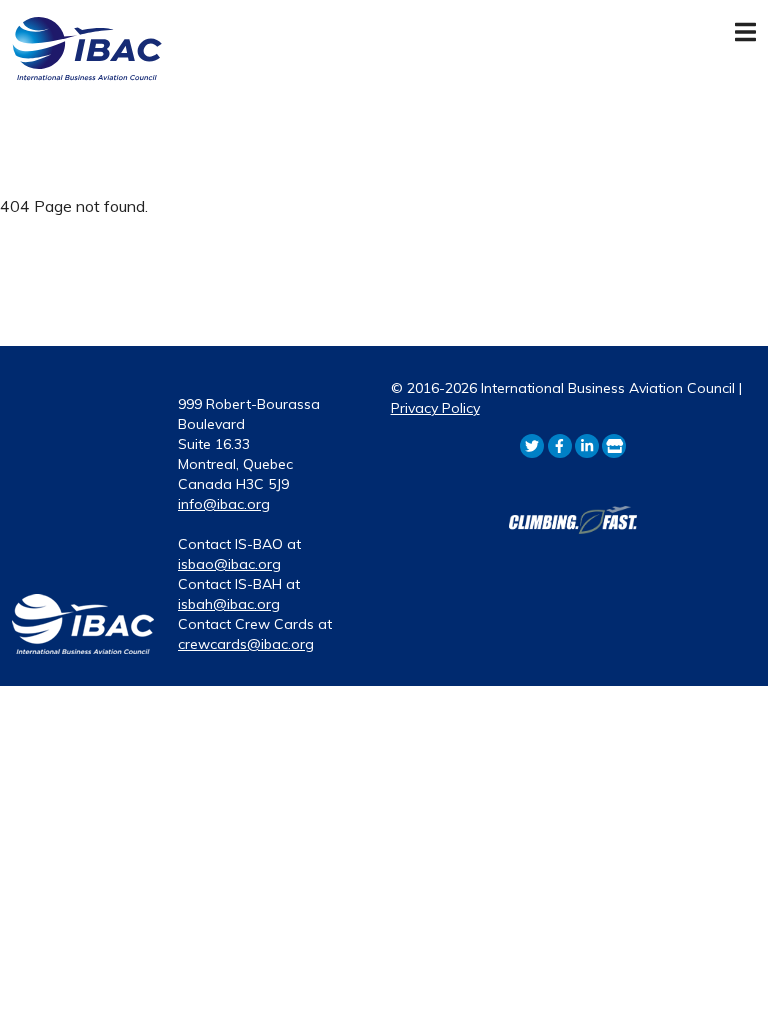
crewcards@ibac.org (246, 644)
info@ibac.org (224, 504)
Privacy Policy (435, 408)
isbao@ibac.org (229, 564)
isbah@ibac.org (229, 604)
